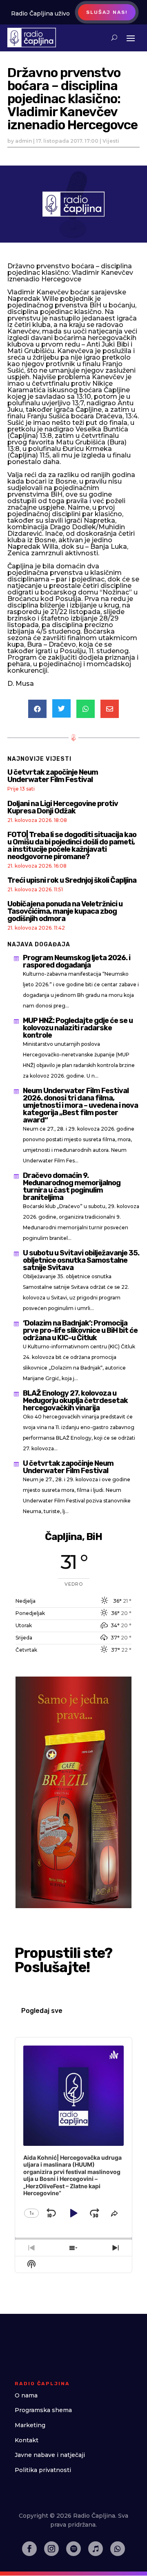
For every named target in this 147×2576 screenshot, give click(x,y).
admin (23, 141)
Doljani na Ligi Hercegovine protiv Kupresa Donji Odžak (63, 807)
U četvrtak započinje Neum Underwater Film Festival (53, 776)
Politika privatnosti (43, 2470)
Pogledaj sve (42, 2011)
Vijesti (111, 141)
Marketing (30, 2425)
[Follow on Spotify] (73, 2549)
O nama (26, 2395)
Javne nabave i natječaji (50, 2455)
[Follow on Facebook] (29, 2549)
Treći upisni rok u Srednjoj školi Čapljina (72, 880)
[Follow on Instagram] (51, 2549)
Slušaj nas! (107, 12)
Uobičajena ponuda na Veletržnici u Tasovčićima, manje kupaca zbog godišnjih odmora (65, 911)
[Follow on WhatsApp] (118, 2549)
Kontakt (27, 2440)
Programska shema (43, 2410)
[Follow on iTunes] (96, 2549)
